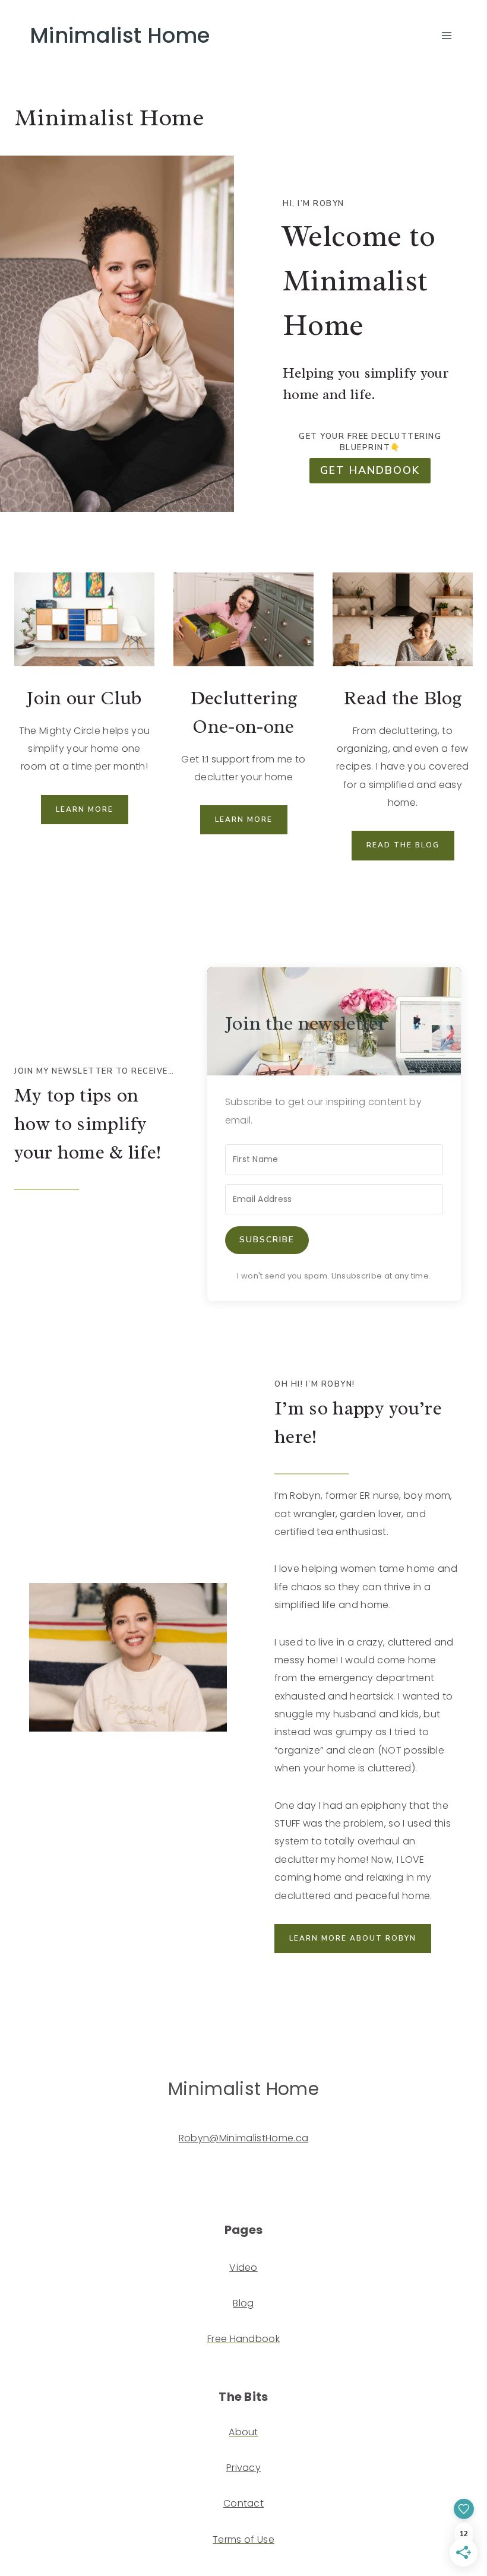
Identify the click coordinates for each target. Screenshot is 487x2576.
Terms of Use (243, 2539)
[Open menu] (446, 35)
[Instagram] (47, 2168)
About (243, 2432)
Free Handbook (243, 2339)
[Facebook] (69, 2168)
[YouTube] (25, 2168)
